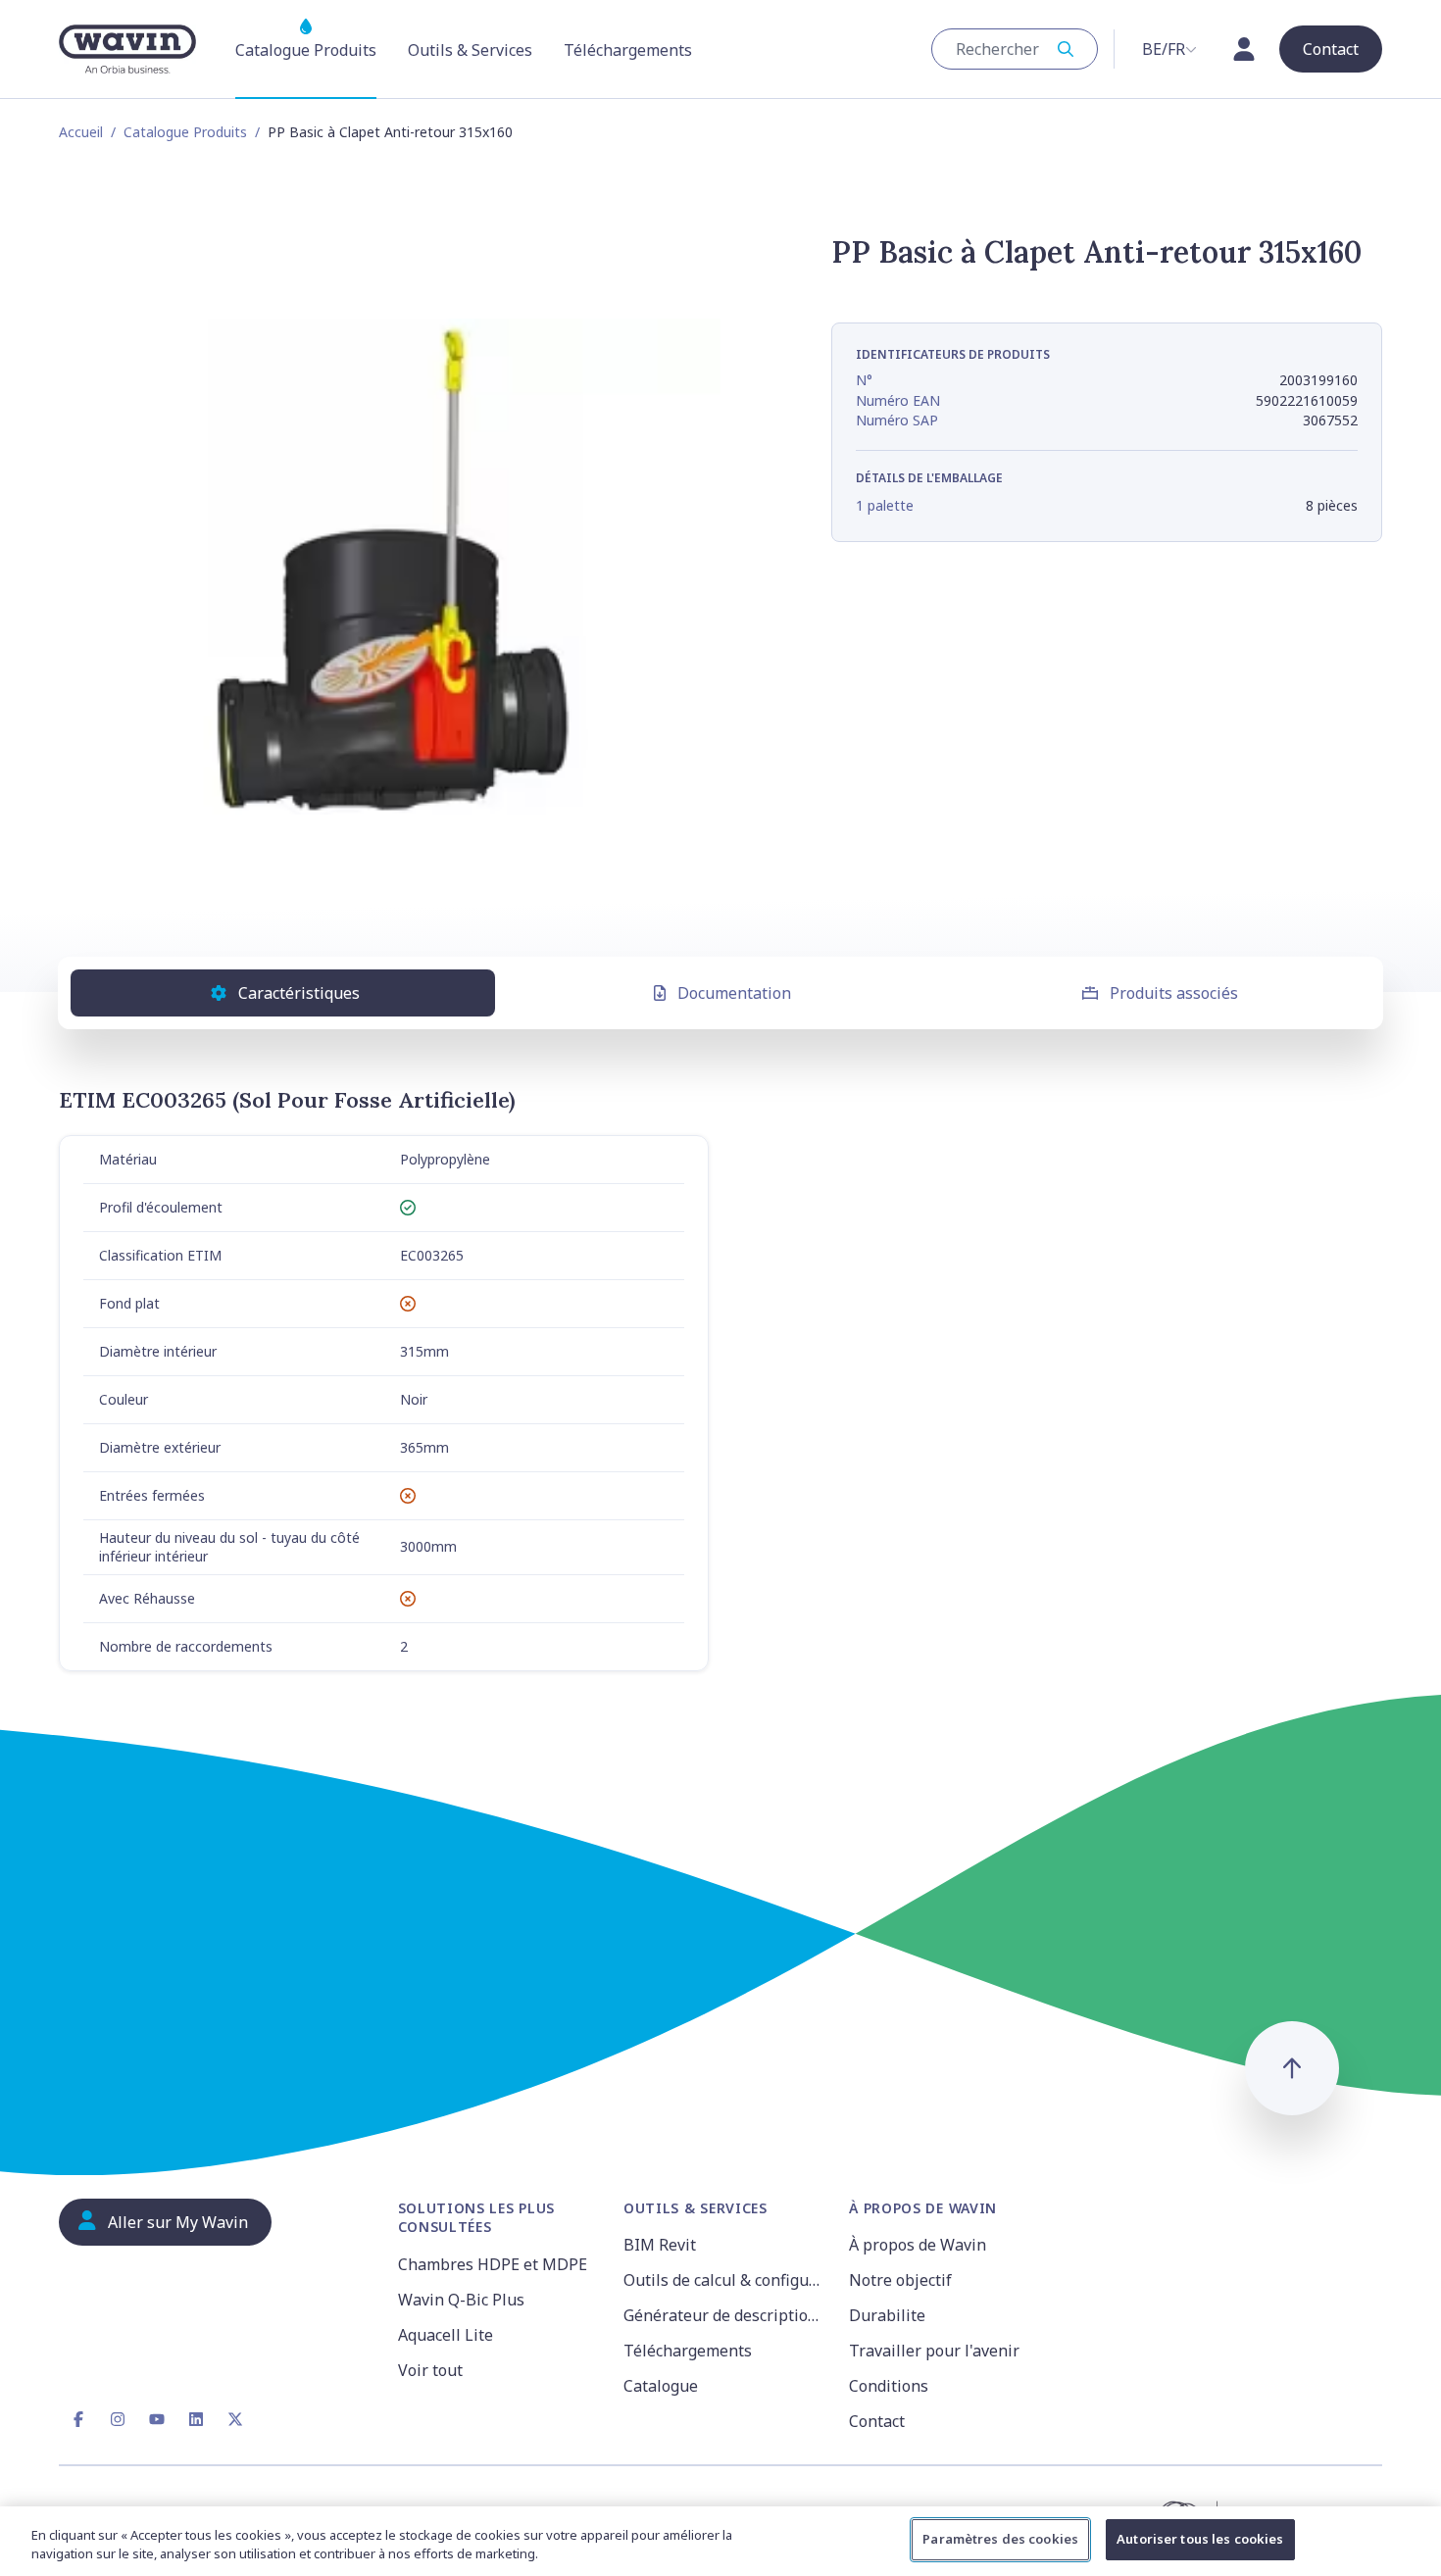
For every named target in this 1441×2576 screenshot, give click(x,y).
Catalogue (661, 2386)
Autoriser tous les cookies (1200, 2539)
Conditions (889, 2386)
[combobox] (1015, 49)
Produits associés (1174, 993)
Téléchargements (688, 2351)
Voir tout (430, 2370)
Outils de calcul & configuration (724, 2280)
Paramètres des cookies (1000, 2539)
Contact (877, 2421)
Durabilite (887, 2315)
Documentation (734, 993)
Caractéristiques (299, 993)
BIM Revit (660, 2245)
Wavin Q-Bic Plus (461, 2300)
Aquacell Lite (446, 2335)
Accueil (81, 132)
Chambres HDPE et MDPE (493, 2264)
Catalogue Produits (185, 132)
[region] (720, 2541)
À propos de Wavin (918, 2245)
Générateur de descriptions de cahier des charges (724, 2315)
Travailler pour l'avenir (934, 2351)
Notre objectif (900, 2280)
